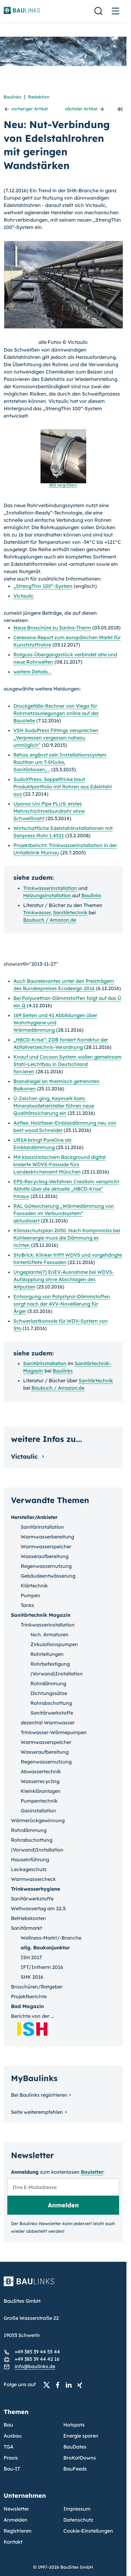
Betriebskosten (28, 1918)
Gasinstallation (38, 1811)
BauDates (75, 2447)
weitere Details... (32, 672)
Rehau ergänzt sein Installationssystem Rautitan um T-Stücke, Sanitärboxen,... (60, 762)
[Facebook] (59, 2385)
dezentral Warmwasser (48, 1723)
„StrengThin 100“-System (43, 586)
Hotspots (74, 2425)
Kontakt (13, 2542)
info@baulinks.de (35, 2366)
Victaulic (24, 596)
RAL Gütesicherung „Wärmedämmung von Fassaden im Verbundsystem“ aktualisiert (64, 1213)
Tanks (27, 1605)
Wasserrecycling (40, 1781)
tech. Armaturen (50, 1634)
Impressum (77, 2509)
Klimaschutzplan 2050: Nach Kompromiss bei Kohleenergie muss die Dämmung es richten (67, 1238)
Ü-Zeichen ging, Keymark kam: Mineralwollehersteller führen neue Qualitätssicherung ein (54, 1106)
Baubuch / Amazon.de (50, 920)
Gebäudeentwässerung (48, 1576)
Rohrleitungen (47, 1654)
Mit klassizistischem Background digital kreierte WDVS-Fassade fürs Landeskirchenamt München (60, 1164)
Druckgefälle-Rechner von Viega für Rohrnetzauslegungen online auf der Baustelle (56, 713)
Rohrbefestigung (50, 1664)
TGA (9, 2447)
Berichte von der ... (33, 2016)
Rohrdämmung (48, 1683)
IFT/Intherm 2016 (42, 1967)
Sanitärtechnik (70, 912)
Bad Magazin (27, 2006)
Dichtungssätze (49, 1693)
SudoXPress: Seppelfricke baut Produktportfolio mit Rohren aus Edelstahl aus (63, 787)
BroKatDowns (80, 2458)
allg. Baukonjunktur (45, 1948)
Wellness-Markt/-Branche (51, 1938)
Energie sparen (81, 2436)
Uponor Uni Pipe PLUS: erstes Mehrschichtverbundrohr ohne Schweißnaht (49, 811)
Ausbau (13, 2436)
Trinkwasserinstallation (50, 888)
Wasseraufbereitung (45, 1556)
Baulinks (12, 97)
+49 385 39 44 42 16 (37, 2359)
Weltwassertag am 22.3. (39, 1908)
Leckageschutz (29, 1869)
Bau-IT (12, 2469)
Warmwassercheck (33, 1879)
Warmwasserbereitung (47, 1537)
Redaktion (39, 97)
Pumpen (30, 1595)
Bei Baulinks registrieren (39, 2095)
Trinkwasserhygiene (35, 1889)
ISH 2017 (31, 1957)
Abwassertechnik (41, 1771)
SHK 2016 (32, 1977)
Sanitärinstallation (45, 1363)
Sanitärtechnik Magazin (41, 1615)
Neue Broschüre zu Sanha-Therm (52, 628)
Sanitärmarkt (27, 1928)
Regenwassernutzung (46, 1566)
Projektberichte (29, 1996)
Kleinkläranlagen (41, 1791)
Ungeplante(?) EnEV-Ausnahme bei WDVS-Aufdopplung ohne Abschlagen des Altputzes (64, 1279)
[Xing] (81, 2385)
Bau (8, 2425)
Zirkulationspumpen (54, 1644)
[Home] (63, 2285)
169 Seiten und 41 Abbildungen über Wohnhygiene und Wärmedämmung (55, 1023)
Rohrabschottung (51, 1703)
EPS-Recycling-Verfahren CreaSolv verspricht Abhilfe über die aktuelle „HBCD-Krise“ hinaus (66, 1189)
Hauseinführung (30, 1859)
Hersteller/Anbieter (34, 1517)
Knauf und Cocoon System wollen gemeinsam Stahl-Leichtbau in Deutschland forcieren (67, 1064)
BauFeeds (75, 2469)
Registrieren (18, 2531)
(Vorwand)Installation (57, 1674)
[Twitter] (48, 2385)
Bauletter (92, 2172)
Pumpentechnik (39, 1801)
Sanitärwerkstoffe (52, 1713)
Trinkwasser (37, 912)
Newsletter (16, 2509)
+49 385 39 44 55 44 (37, 2352)
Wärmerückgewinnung (38, 1820)
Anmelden (16, 2520)
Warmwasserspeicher (46, 1546)
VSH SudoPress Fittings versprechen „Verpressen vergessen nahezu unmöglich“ (56, 738)
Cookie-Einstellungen (88, 2531)
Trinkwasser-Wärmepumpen (54, 1732)
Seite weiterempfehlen (37, 2112)
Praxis (11, 2458)
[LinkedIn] (70, 2385)
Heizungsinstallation (47, 895)
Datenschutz (78, 2520)
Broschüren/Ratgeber (37, 1987)
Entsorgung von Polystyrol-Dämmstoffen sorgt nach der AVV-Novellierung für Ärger (62, 1304)
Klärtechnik (34, 1586)
